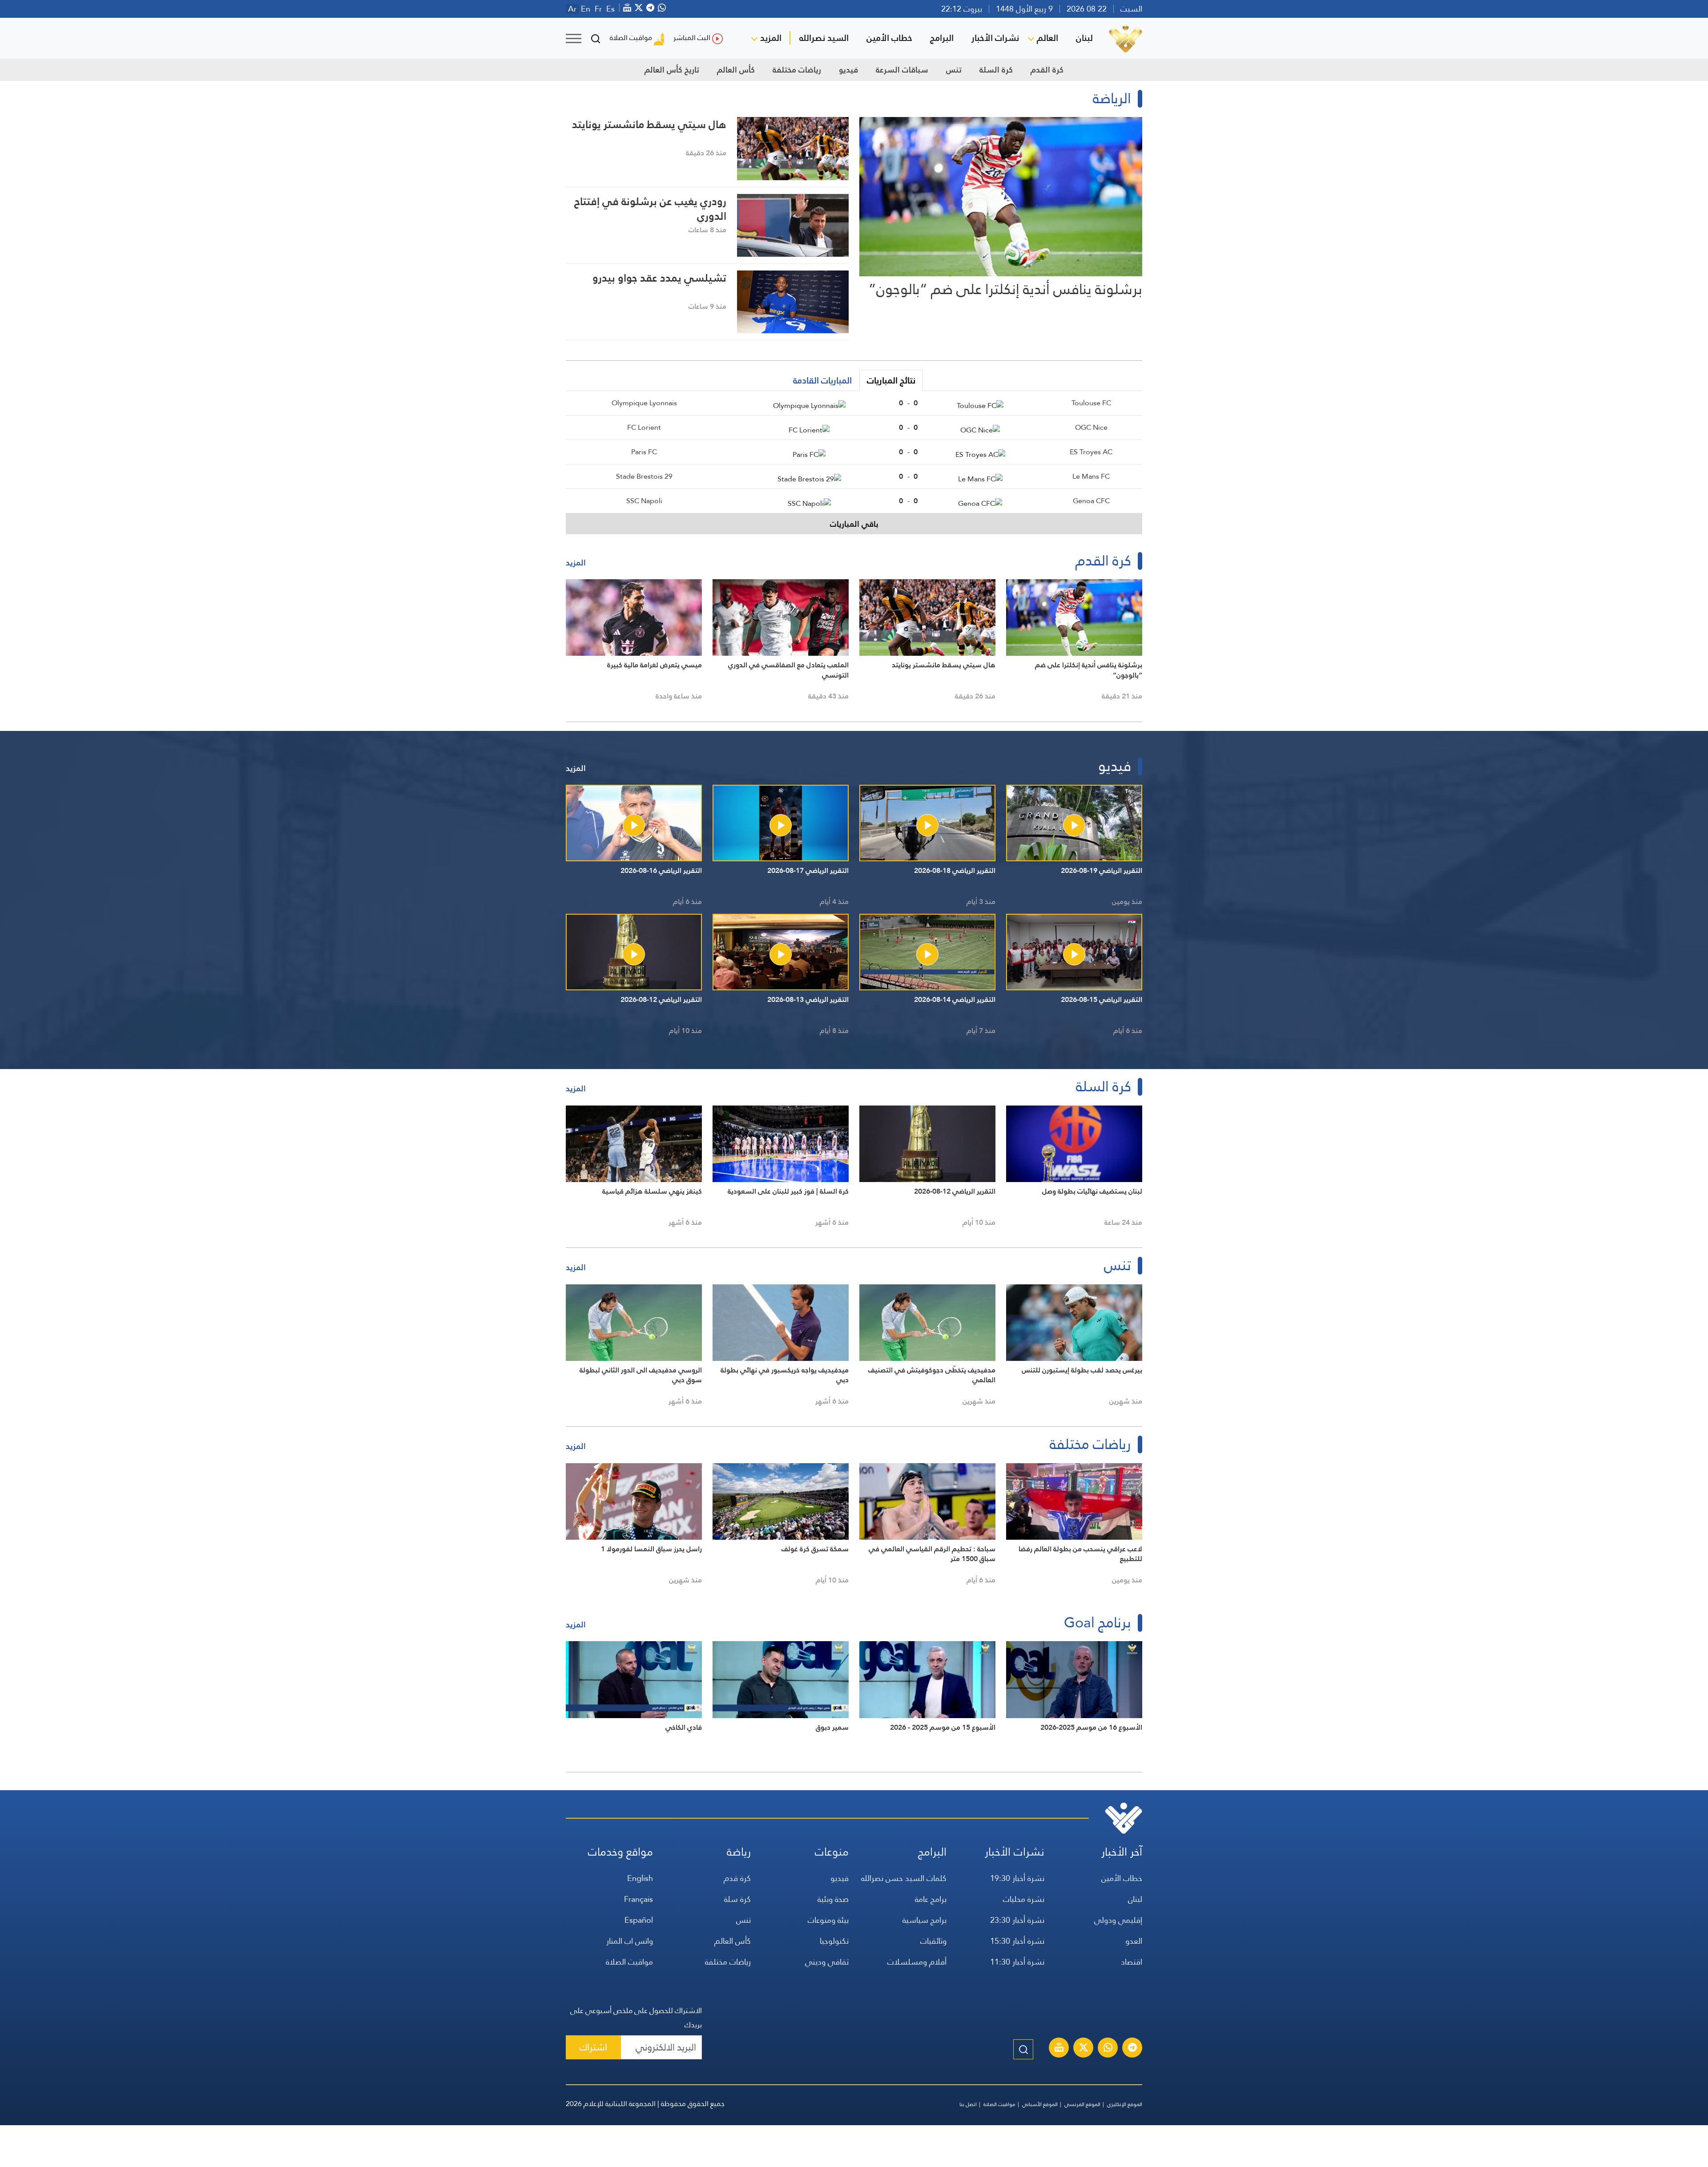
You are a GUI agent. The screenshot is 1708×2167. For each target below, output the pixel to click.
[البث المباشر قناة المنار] (1059, 2049)
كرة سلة (737, 1899)
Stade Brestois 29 (644, 476)
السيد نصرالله (824, 38)
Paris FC (644, 452)
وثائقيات (933, 1941)
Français (638, 1899)
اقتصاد (1132, 1962)
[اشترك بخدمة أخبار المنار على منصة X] (1084, 2049)
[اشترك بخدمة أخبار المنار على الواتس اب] (1108, 2049)
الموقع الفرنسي (1082, 2104)
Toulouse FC (1091, 403)
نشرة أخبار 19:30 (1017, 1878)
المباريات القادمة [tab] (822, 380)
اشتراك (593, 2047)
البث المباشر (692, 38)
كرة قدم (737, 1878)
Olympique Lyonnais (644, 403)
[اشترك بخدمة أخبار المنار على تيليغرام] (1132, 2049)
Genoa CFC (1091, 501)
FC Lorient (644, 427)
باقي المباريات (854, 524)
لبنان (1084, 38)
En (586, 9)
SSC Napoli (644, 501)
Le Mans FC (1091, 476)
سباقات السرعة (902, 70)
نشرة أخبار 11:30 (1017, 1962)
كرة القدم (1047, 70)
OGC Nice (1091, 427)
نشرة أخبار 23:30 (1017, 1920)
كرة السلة (996, 70)
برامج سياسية (924, 1920)
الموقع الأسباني (1040, 2104)
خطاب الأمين (889, 38)
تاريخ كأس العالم (672, 70)
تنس (954, 70)
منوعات (832, 1852)
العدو (1134, 1941)
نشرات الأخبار (995, 38)
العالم (1047, 38)
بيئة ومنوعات (828, 1920)
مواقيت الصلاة (631, 38)
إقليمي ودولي (1118, 1920)
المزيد (771, 38)
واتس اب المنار (630, 1941)
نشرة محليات (1024, 1899)
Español (639, 1920)
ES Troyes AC (1091, 452)
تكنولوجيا (834, 1941)
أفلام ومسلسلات (917, 1962)
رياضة (739, 1852)
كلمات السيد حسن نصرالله (904, 1878)
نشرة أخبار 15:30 (1017, 1941)
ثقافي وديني (827, 1962)
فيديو (848, 70)
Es (610, 9)
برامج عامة (931, 1899)
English (640, 1878)
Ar (572, 9)
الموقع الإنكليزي (1125, 2104)
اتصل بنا (968, 2104)
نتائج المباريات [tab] (891, 380)
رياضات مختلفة (797, 70)
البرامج (942, 38)
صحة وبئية (833, 1899)
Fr (598, 9)
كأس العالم (736, 70)
